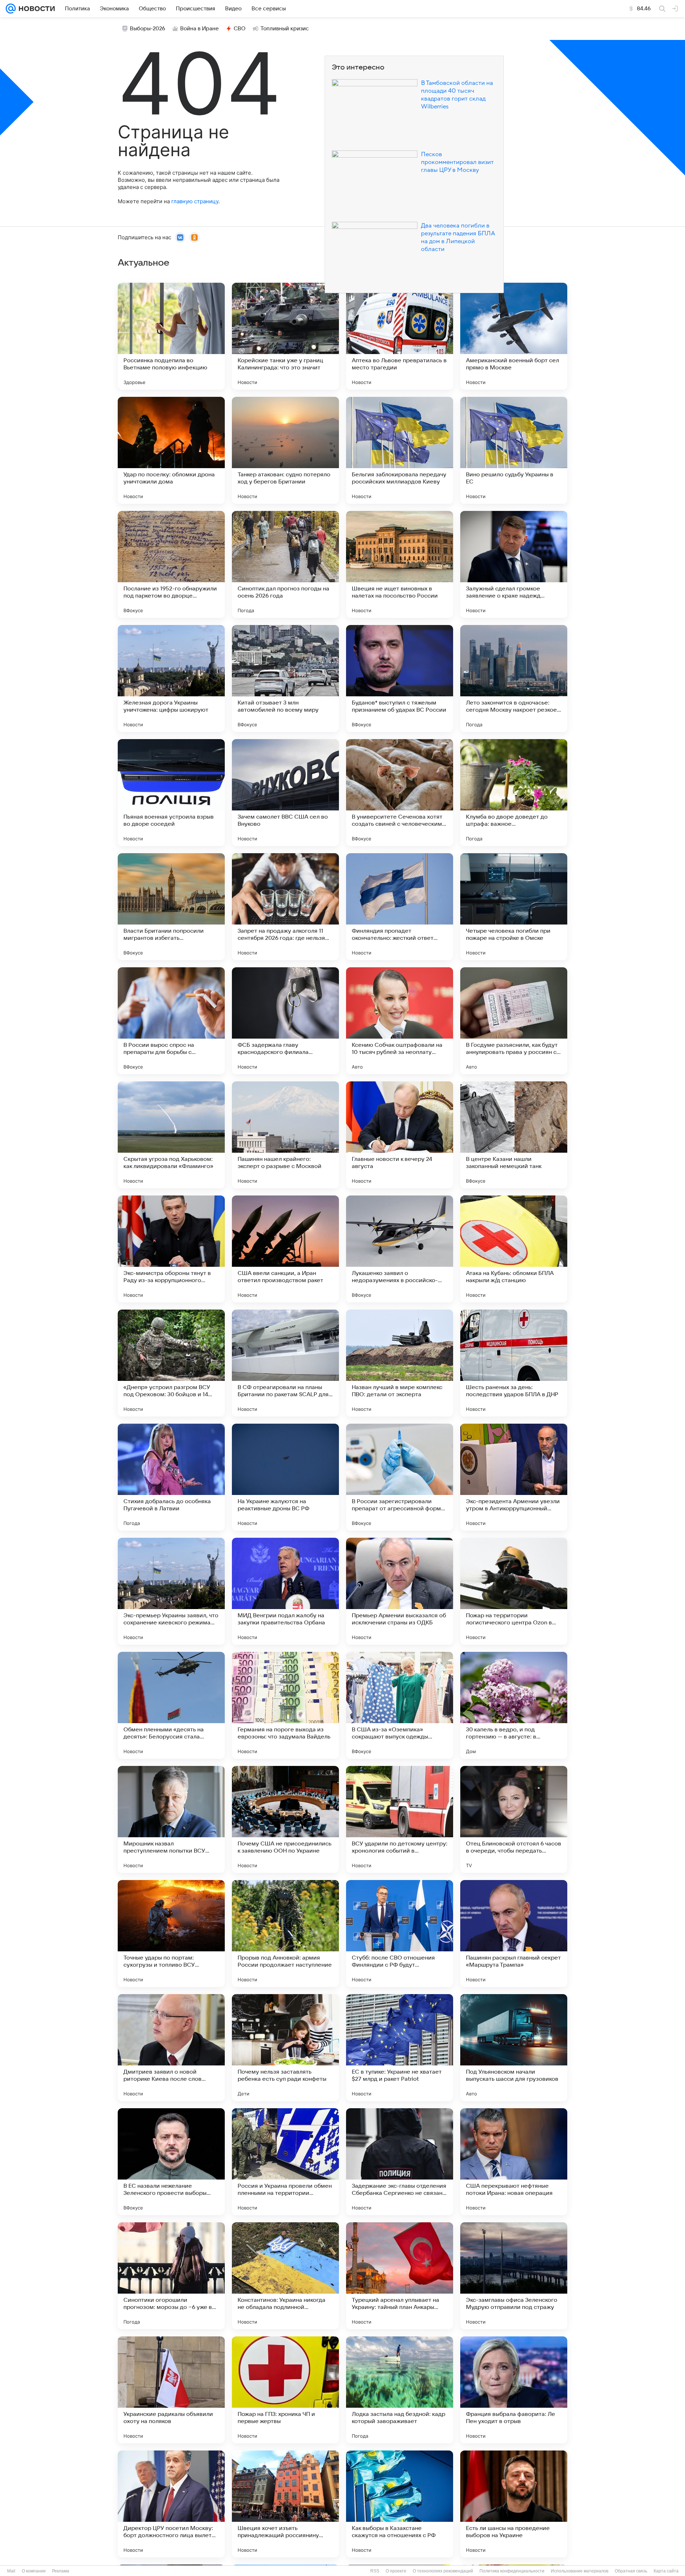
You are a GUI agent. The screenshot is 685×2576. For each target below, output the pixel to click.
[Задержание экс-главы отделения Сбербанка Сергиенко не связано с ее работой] (400, 2162)
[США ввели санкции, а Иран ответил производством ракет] (285, 1249)
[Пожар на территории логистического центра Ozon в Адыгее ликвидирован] (514, 1591)
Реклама (61, 2571)
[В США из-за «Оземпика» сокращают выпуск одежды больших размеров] (400, 1705)
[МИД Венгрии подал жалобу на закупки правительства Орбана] (285, 1591)
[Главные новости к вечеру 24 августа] (400, 1135)
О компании (34, 2571)
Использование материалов (580, 2571)
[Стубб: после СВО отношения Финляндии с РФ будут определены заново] (400, 1934)
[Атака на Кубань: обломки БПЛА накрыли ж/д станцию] (514, 1249)
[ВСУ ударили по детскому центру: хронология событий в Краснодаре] (400, 1819)
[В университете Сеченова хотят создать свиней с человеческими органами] (400, 793)
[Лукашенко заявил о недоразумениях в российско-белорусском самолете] (400, 1249)
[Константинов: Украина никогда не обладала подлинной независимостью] (285, 2276)
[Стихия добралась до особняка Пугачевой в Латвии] (171, 1477)
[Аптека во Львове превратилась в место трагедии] (400, 336)
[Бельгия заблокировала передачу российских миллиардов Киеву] (400, 450)
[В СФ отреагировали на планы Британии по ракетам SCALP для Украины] (285, 1363)
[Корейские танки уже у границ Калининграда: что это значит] (285, 336)
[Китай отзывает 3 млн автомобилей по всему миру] (285, 678)
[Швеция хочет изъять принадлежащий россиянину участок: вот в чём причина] (285, 2504)
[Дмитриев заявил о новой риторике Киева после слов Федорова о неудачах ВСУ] (171, 2048)
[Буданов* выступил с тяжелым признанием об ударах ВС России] (400, 678)
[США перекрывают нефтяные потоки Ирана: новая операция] (514, 2162)
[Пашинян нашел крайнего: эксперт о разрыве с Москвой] (285, 1135)
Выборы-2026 (148, 29)
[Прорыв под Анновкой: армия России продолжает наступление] (285, 1934)
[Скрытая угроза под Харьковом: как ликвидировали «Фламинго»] (171, 1135)
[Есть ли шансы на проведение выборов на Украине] (514, 2504)
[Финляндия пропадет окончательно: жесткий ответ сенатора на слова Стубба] (400, 907)
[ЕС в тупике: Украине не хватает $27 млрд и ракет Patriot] (400, 2048)
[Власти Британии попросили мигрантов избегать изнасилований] (171, 907)
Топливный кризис (285, 29)
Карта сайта (666, 2571)
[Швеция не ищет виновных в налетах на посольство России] (400, 564)
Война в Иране (199, 29)
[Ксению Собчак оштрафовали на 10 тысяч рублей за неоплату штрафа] (400, 1021)
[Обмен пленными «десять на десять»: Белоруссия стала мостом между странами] (171, 1705)
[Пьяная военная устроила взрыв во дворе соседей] (171, 793)
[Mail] (11, 9)
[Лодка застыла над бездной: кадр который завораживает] (400, 2390)
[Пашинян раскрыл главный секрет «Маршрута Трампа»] (514, 1934)
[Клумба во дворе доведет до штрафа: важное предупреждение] (514, 793)
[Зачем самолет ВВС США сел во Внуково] (285, 793)
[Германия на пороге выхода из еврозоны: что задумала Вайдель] (285, 1705)
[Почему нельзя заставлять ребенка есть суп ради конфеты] (285, 2048)
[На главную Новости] (35, 9)
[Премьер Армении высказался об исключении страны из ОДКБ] (400, 1591)
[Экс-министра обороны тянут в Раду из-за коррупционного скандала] (171, 1249)
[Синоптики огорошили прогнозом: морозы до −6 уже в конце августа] (171, 2276)
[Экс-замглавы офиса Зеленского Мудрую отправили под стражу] (514, 2276)
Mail (11, 2571)
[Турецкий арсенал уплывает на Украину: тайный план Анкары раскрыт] (400, 2276)
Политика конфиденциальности (512, 2571)
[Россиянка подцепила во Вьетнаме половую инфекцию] (171, 336)
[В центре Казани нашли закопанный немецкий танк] (514, 1135)
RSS (375, 2571)
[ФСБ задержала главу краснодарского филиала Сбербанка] (285, 1021)
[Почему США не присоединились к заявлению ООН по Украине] (285, 1819)
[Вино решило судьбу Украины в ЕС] (514, 450)
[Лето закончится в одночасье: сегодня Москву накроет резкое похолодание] (514, 678)
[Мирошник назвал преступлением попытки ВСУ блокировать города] (171, 1819)
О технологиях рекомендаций (443, 2571)
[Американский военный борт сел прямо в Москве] (514, 336)
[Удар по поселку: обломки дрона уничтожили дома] (171, 450)
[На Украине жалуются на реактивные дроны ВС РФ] (285, 1477)
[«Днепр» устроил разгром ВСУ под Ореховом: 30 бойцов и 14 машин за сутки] (171, 1363)
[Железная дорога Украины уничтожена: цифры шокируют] (171, 678)
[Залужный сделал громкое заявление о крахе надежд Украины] (514, 564)
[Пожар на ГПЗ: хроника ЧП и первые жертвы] (285, 2390)
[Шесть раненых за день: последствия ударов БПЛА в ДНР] (514, 1363)
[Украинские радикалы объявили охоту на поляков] (171, 2390)
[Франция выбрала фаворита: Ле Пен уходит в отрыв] (514, 2390)
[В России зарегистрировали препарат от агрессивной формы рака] (400, 1477)
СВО (240, 29)
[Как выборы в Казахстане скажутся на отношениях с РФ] (400, 2504)
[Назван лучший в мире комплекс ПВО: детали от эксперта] (400, 1363)
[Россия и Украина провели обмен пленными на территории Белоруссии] (285, 2162)
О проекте (396, 2571)
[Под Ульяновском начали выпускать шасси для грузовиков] (514, 2048)
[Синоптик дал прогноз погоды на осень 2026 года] (285, 564)
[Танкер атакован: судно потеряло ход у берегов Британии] (285, 450)
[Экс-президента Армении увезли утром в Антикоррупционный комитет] (514, 1477)
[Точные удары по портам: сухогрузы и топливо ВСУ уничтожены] (171, 1934)
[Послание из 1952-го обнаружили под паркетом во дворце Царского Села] (171, 564)
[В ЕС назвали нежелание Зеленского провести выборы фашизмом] (171, 2162)
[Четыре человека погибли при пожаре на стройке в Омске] (514, 907)
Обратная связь (631, 2571)
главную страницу (195, 201)
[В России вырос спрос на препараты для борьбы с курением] (171, 1021)
